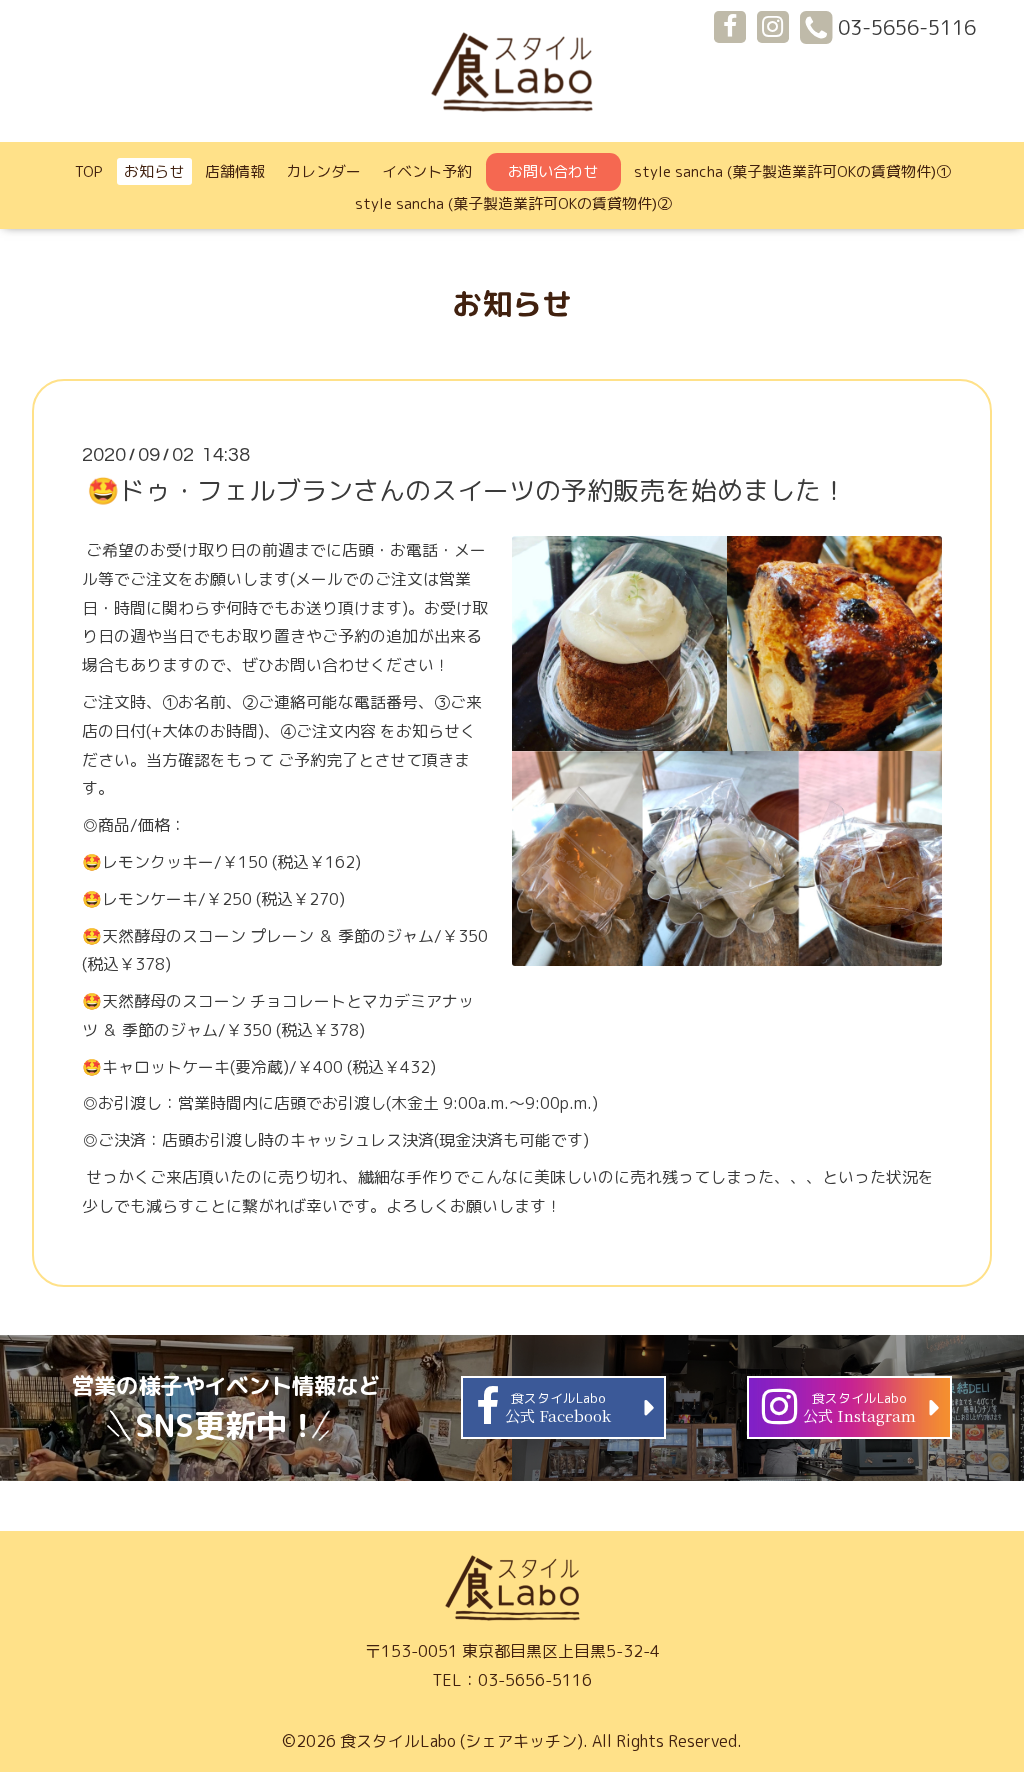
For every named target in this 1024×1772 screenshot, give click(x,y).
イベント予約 (427, 171)
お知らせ (154, 171)
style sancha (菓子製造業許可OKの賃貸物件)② (513, 203)
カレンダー (323, 171)
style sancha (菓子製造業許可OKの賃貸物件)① (792, 171)
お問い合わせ (553, 171)
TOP (89, 171)
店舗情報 (235, 171)
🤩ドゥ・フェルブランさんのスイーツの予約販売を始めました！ (467, 490)
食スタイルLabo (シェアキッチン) (461, 1741)
